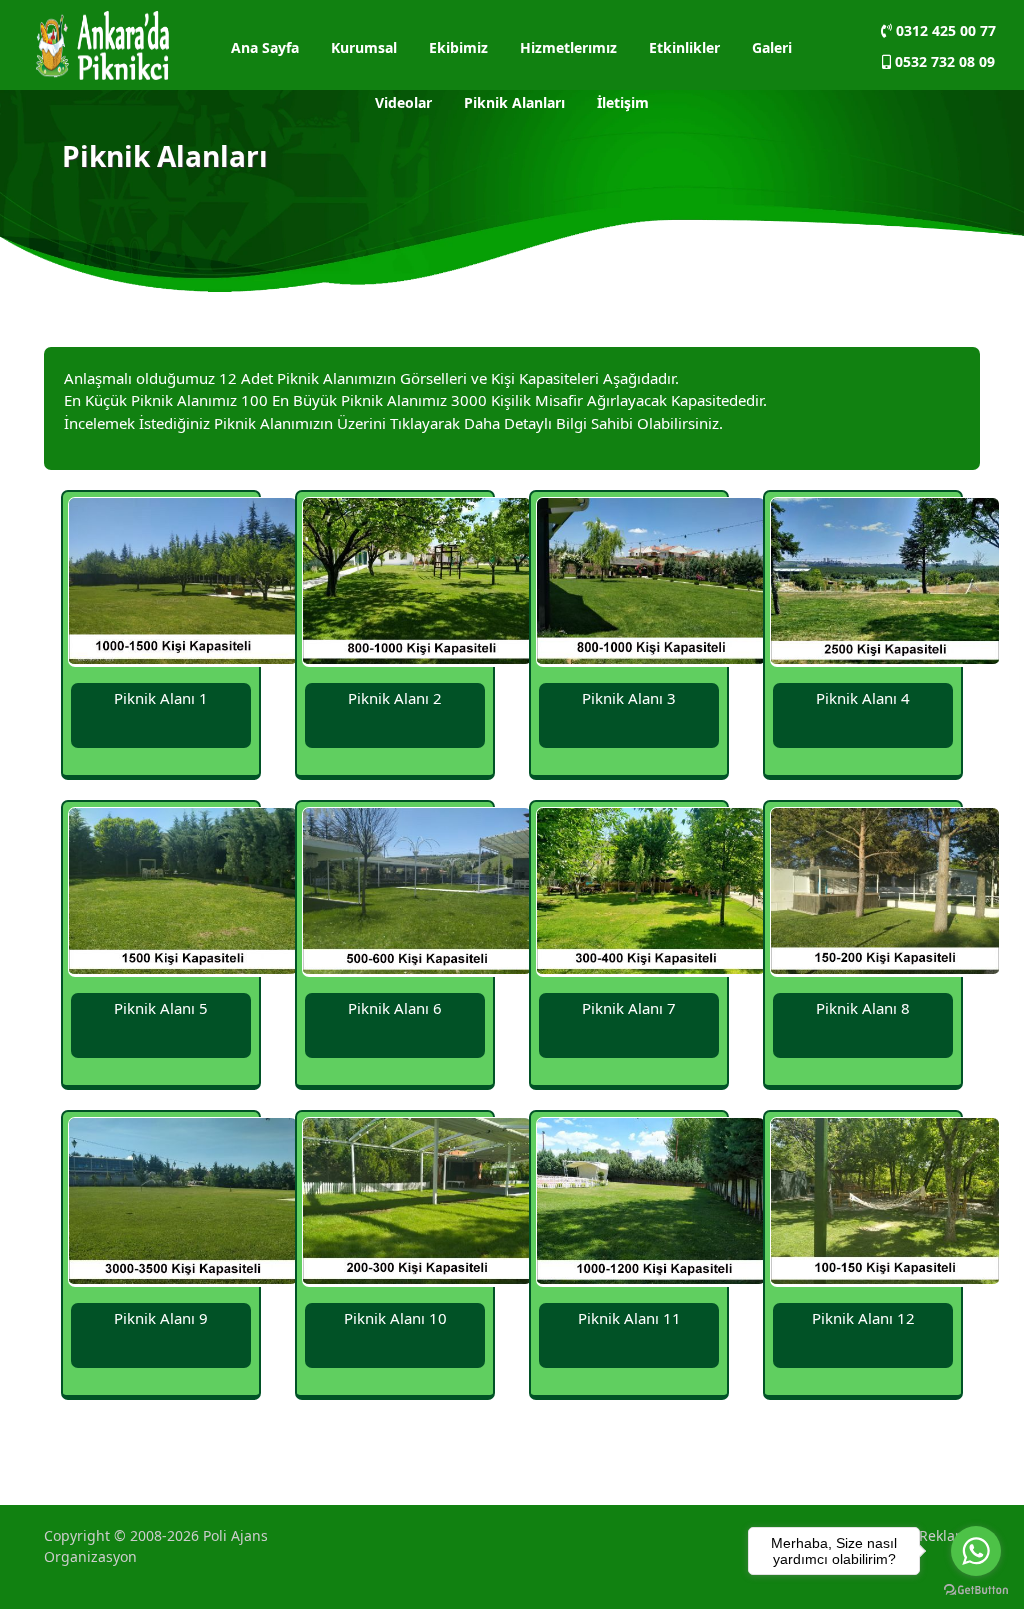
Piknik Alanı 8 (863, 1008)
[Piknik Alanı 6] (417, 894)
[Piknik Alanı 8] (885, 894)
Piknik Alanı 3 (629, 698)
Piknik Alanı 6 (395, 1008)
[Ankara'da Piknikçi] (102, 43)
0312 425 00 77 (944, 30)
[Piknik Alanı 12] (885, 1204)
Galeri (772, 47)
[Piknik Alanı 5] (183, 894)
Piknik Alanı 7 (629, 1008)
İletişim (623, 102)
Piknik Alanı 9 (161, 1318)
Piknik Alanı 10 (395, 1318)
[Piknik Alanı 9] (183, 1204)
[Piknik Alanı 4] (885, 584)
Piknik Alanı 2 (395, 698)
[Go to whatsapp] (976, 1551)
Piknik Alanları (514, 102)
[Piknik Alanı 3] (651, 584)
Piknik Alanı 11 (629, 1318)
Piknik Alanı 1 (161, 698)
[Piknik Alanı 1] (183, 584)
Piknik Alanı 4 (863, 698)
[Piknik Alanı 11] (651, 1204)
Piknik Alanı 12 (863, 1318)
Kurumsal (364, 47)
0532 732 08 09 (943, 61)
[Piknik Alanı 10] (417, 1204)
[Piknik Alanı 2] (417, 584)
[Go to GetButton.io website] (976, 1589)
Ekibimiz (458, 47)
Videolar (403, 102)
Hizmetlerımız (568, 47)
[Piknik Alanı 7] (651, 894)
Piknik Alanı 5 (161, 1008)
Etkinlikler (684, 47)
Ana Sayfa (265, 47)
